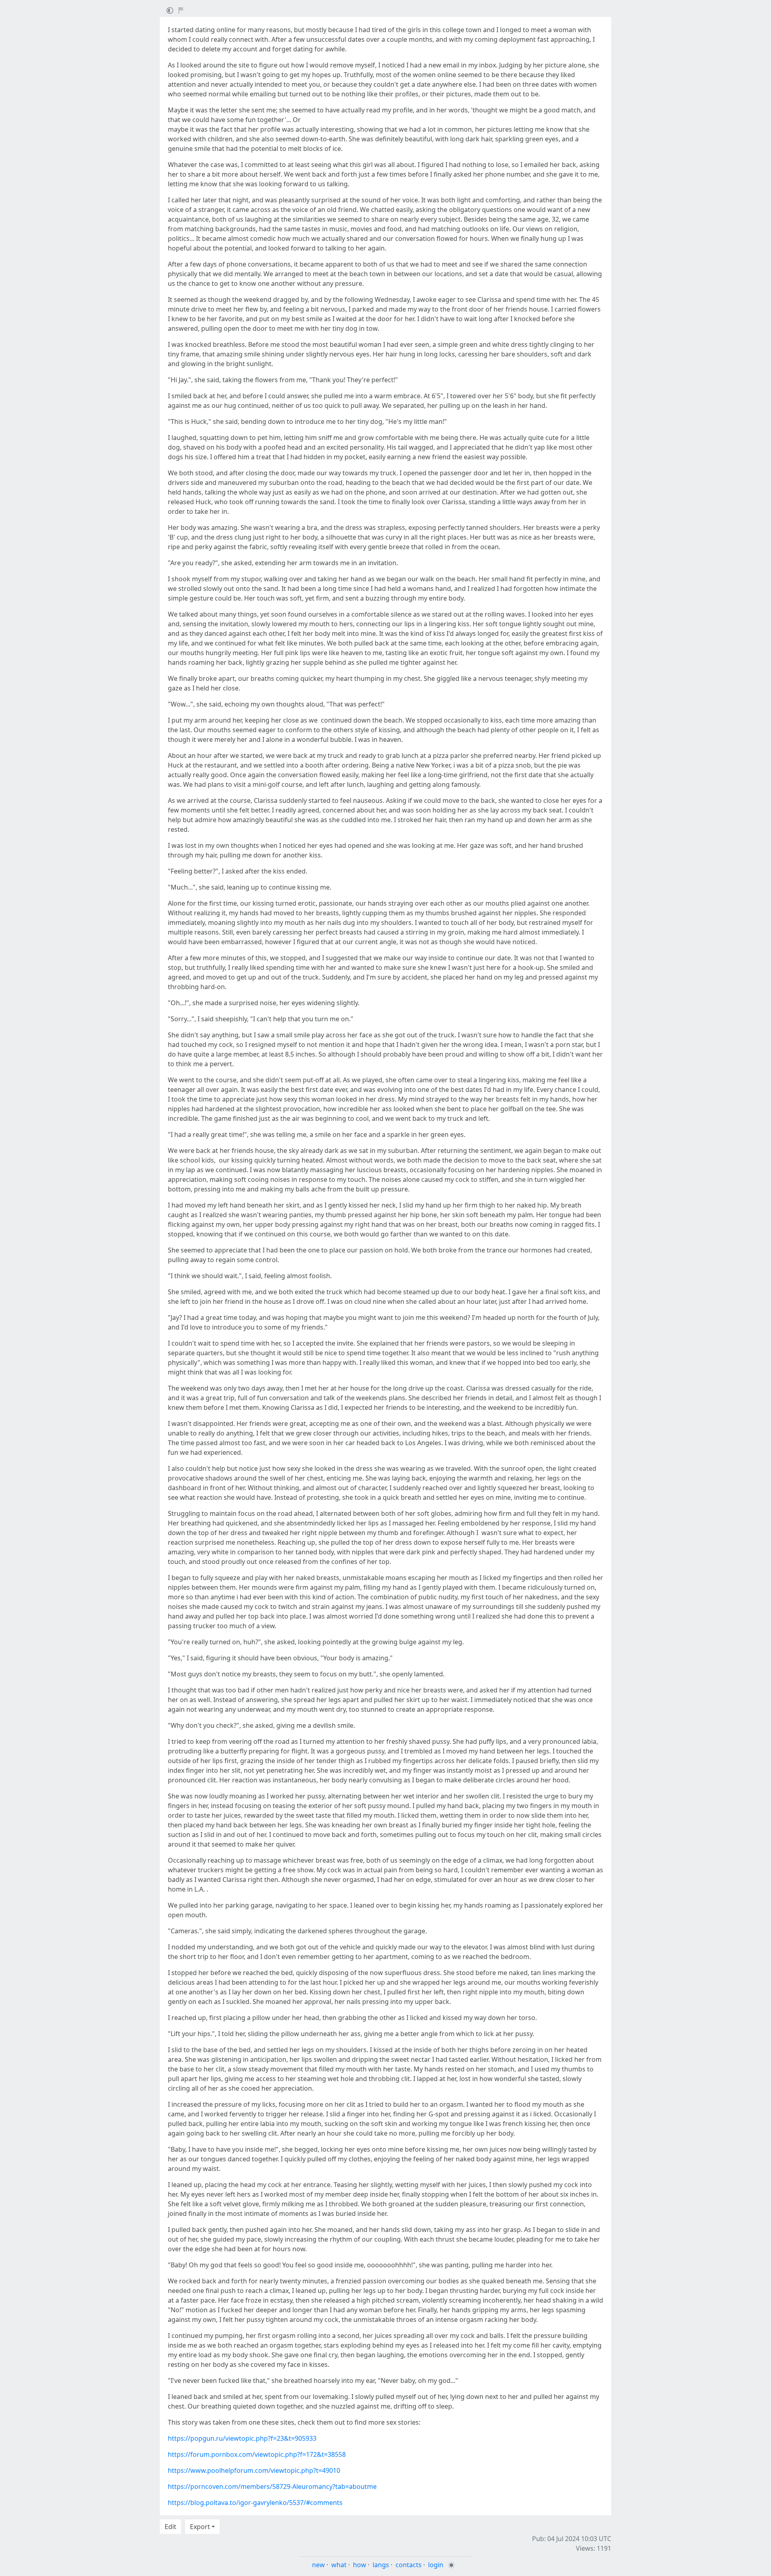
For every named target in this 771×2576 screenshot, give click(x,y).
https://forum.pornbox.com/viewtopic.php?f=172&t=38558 (257, 2454)
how (360, 2565)
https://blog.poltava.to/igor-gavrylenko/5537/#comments (255, 2503)
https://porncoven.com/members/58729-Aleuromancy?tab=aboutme (272, 2486)
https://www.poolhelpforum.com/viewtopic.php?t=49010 (254, 2470)
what (339, 2565)
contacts (409, 2565)
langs (381, 2565)
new (318, 2565)
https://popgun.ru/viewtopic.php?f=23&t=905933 (242, 2438)
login (436, 2565)
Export (200, 2527)
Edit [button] (170, 2527)
